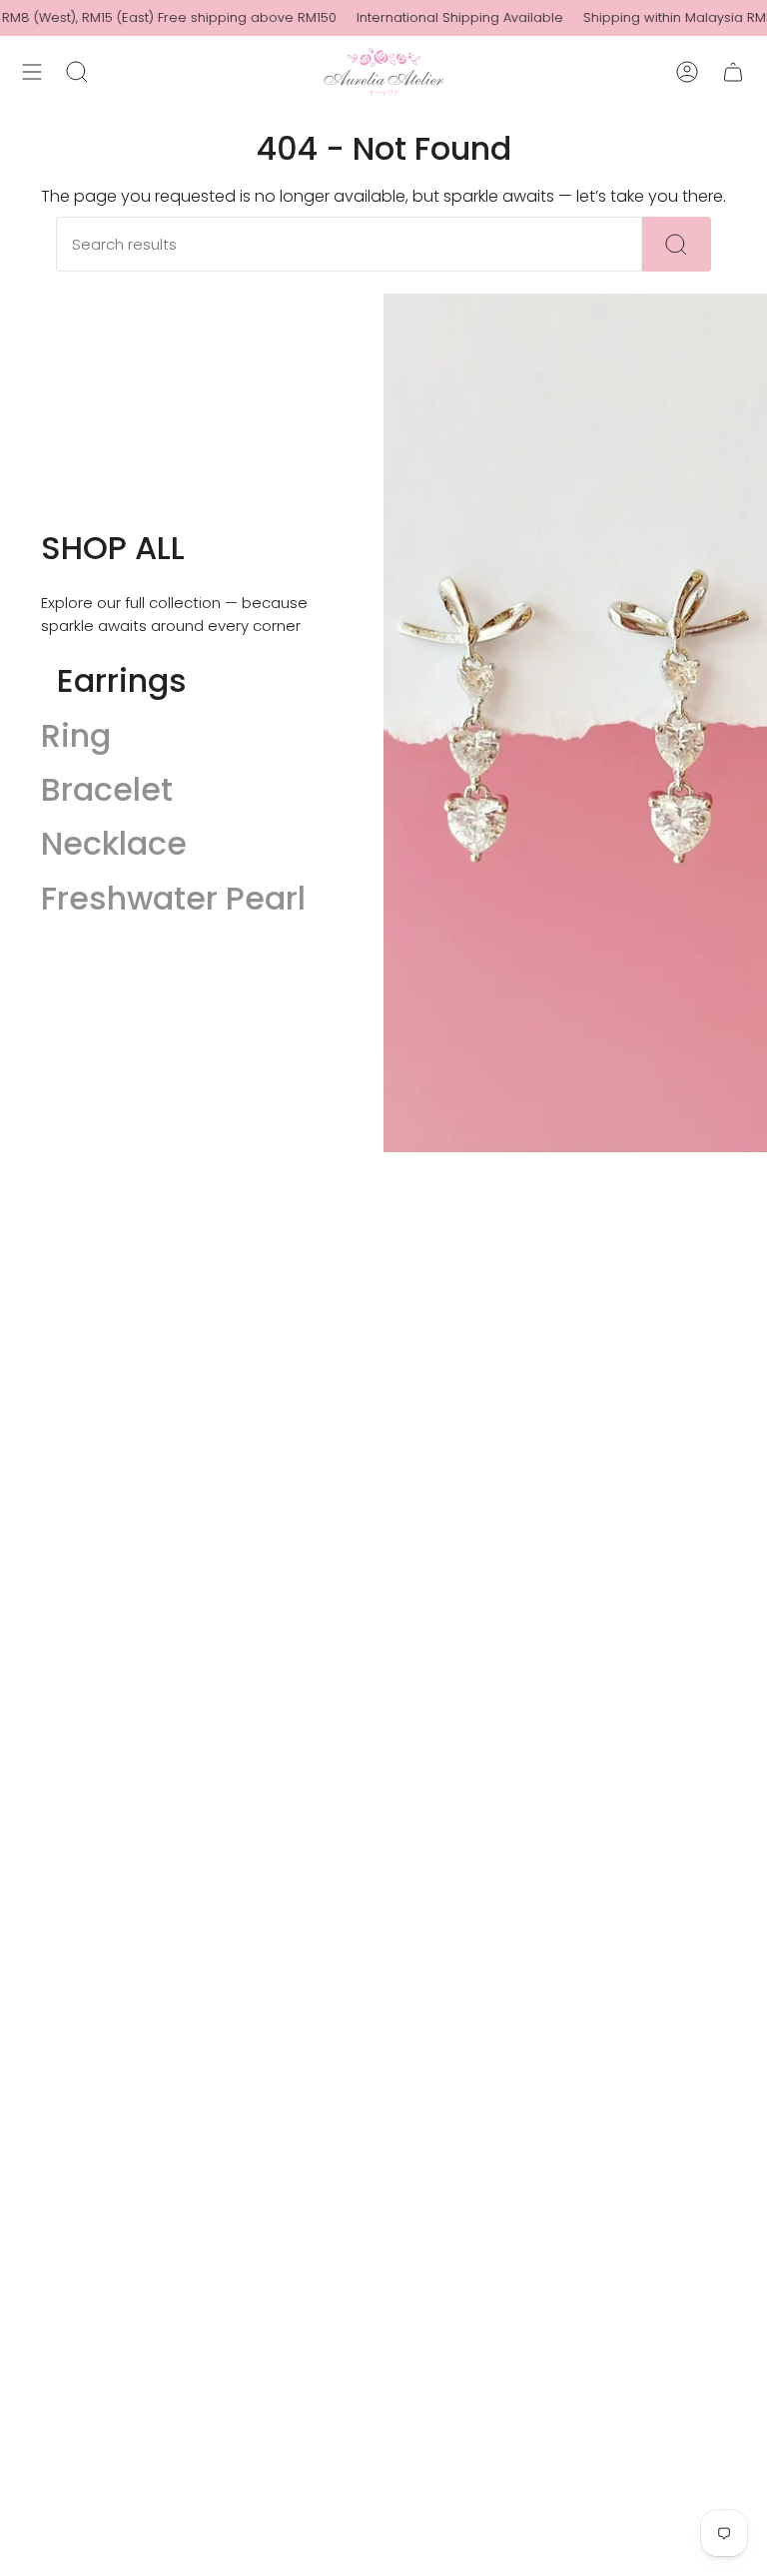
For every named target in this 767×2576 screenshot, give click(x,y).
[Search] (677, 244)
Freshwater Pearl (173, 898)
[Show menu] (32, 72)
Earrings (122, 680)
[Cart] (733, 72)
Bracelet (107, 789)
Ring (76, 735)
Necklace (114, 843)
